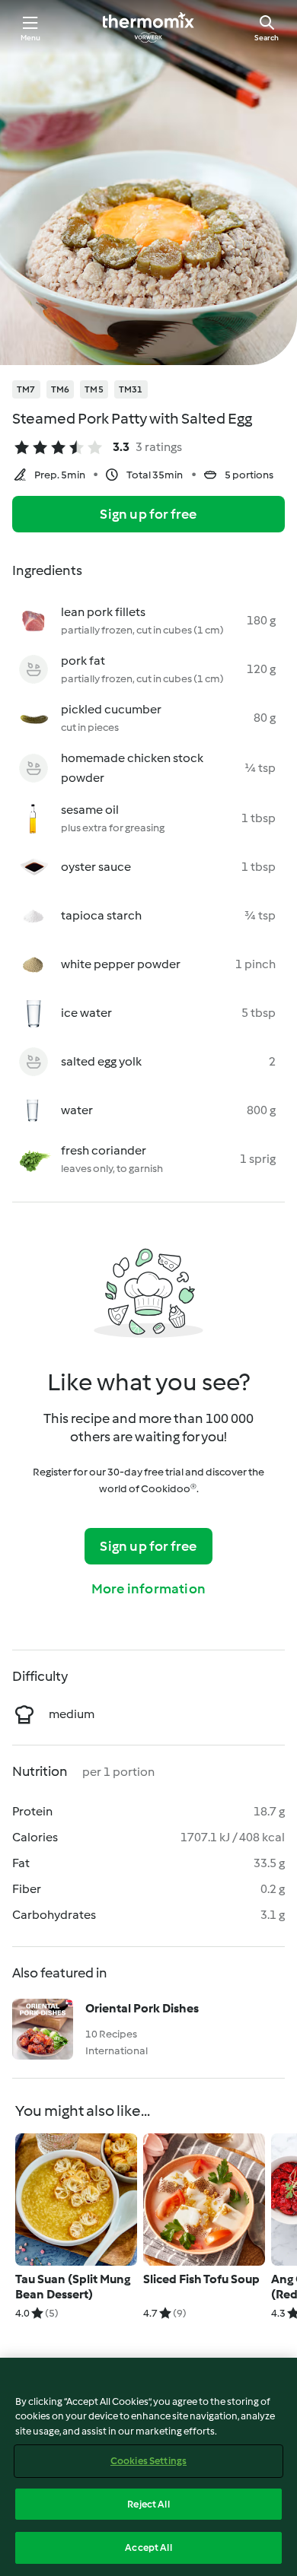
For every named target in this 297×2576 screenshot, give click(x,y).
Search (267, 38)
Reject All (148, 2504)
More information (148, 1589)
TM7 (26, 389)
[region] (148, 2467)
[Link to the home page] (148, 27)
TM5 (94, 389)
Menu (31, 38)
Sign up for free (148, 514)
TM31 (131, 389)
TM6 (61, 389)
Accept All (148, 2547)
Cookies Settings (148, 2461)
